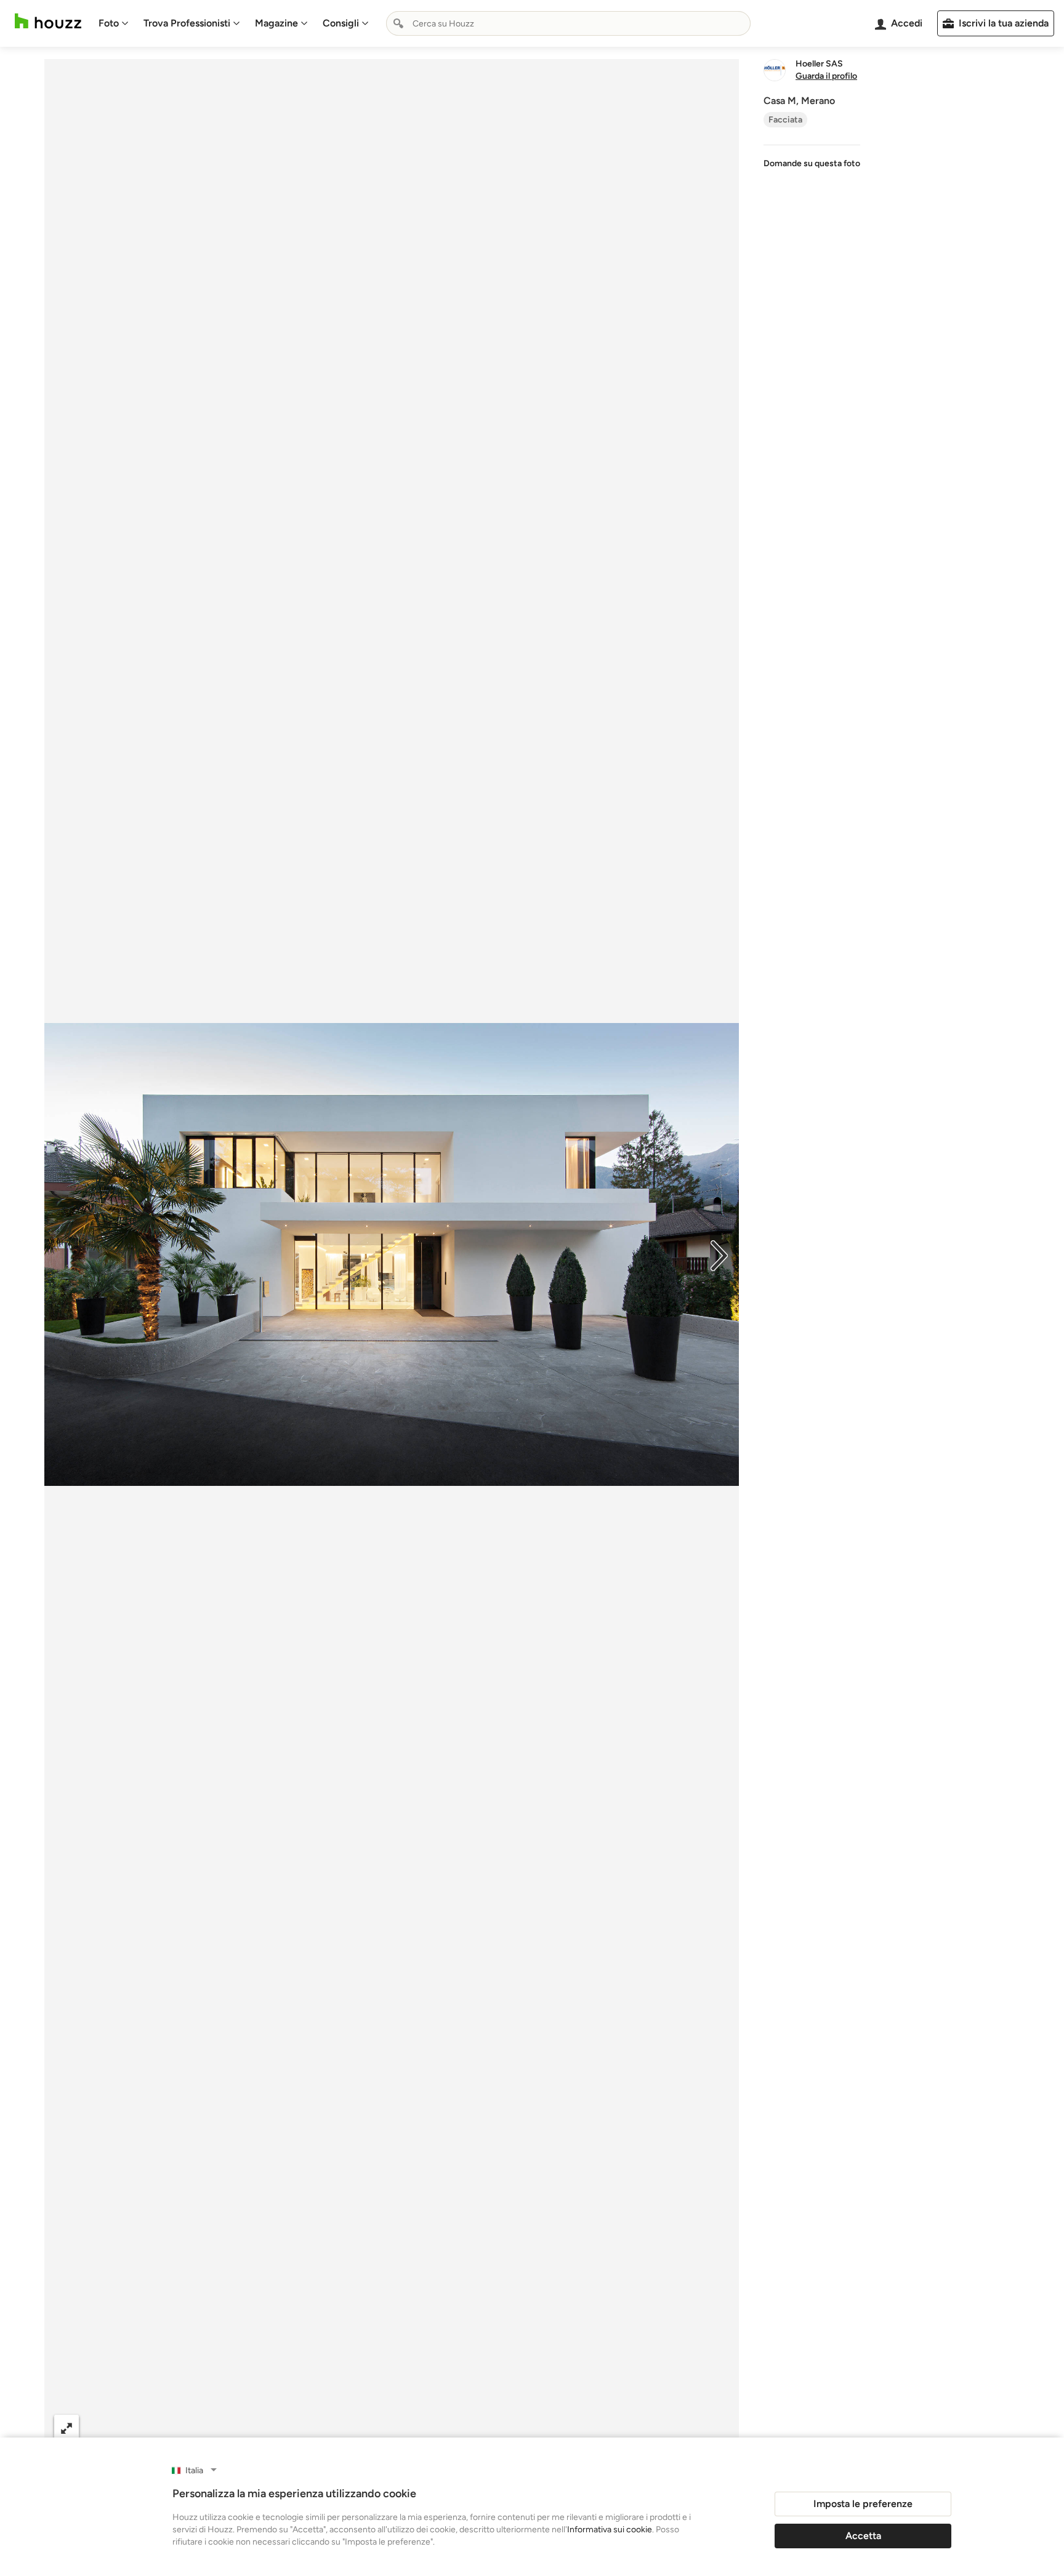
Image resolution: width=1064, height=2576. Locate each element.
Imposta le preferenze (863, 2504)
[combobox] (568, 23)
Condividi (367, 2427)
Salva (440, 2427)
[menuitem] (114, 23)
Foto (109, 23)
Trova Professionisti (187, 23)
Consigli (341, 23)
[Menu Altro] (717, 2428)
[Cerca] (398, 23)
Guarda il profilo (826, 76)
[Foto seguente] (719, 1254)
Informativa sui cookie (610, 2530)
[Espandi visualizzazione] (66, 2427)
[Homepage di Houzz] (48, 21)
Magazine (276, 23)
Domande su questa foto (812, 163)
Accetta (863, 2536)
